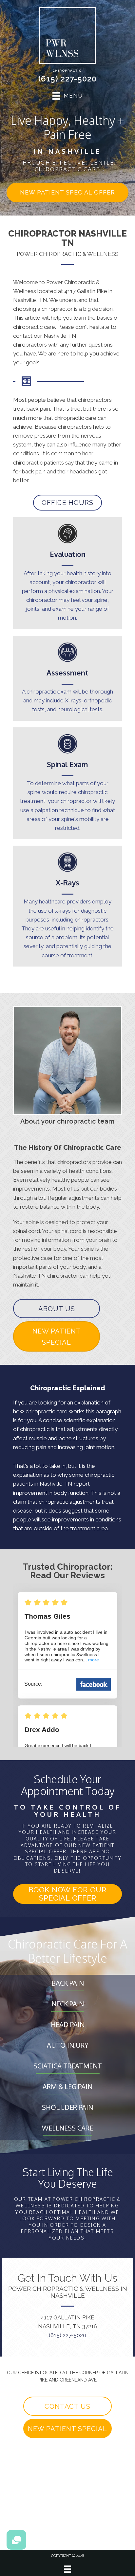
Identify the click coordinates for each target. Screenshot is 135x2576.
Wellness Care (67, 2128)
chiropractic (35, 1429)
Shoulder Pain (67, 2107)
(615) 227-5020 (67, 79)
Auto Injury (68, 2045)
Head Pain (68, 2024)
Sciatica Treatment (68, 2066)
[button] (67, 193)
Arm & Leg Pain (67, 2086)
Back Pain (68, 1983)
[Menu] (67, 2569)
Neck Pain (68, 2004)
